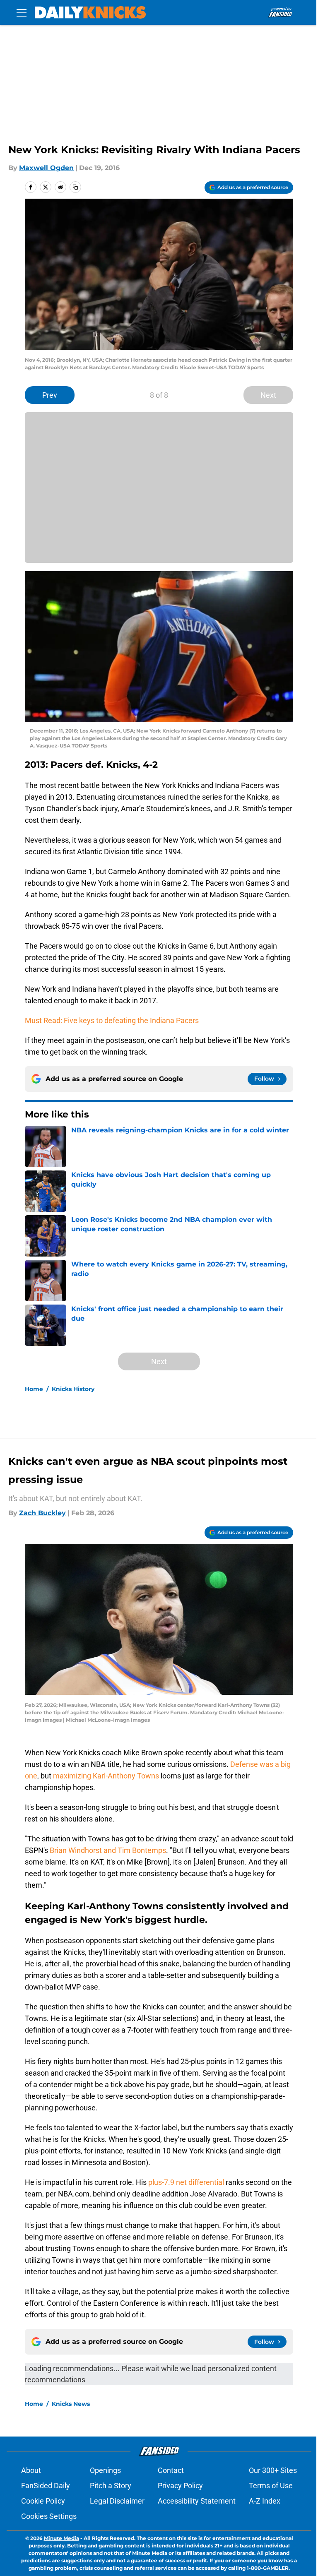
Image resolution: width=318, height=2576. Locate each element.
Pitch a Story (111, 2486)
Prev (50, 395)
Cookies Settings (49, 2516)
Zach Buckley (42, 1513)
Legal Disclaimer (117, 2501)
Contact (171, 2470)
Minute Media (61, 2538)
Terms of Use (271, 2486)
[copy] (75, 187)
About (31, 2470)
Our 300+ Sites (273, 2470)
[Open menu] (22, 12)
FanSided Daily (46, 2486)
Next (268, 395)
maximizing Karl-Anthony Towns (106, 1776)
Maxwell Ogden (46, 168)
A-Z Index (265, 2501)
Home (34, 1389)
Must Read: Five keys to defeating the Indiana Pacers (112, 1020)
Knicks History (73, 1389)
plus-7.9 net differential (186, 2182)
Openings (105, 2470)
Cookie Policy (43, 2501)
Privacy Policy (180, 2486)
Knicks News (71, 2404)
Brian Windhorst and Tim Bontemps (108, 1850)
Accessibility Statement (197, 2501)
